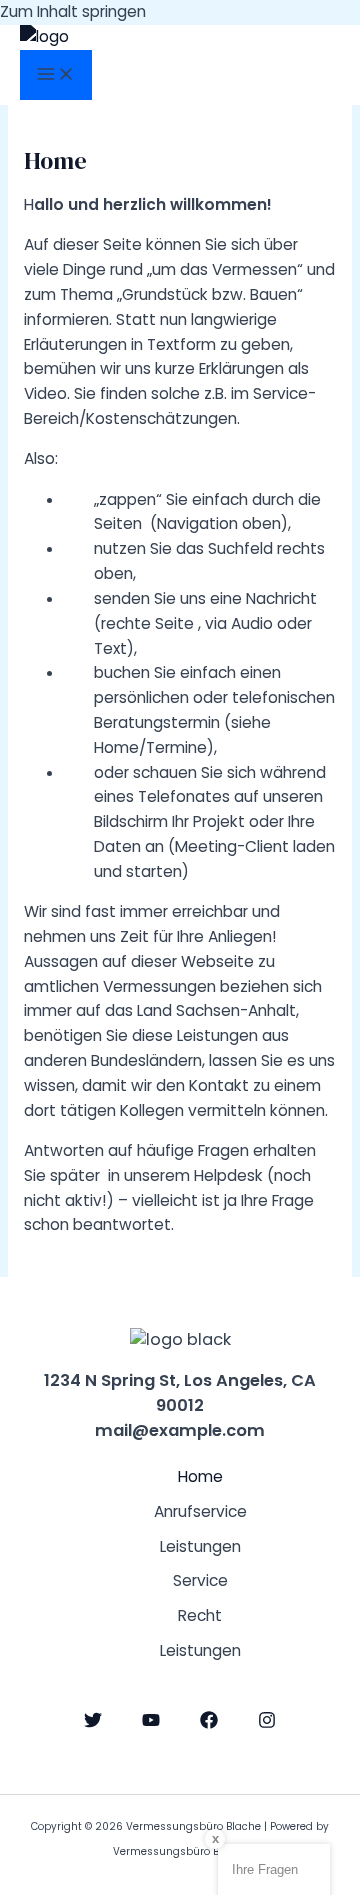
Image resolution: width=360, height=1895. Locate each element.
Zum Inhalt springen (73, 11)
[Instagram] (267, 1723)
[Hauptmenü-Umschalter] (56, 75)
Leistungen (200, 1546)
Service (200, 1580)
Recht (200, 1615)
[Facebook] (209, 1723)
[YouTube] (151, 1723)
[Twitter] (93, 1723)
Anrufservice (200, 1511)
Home (200, 1476)
